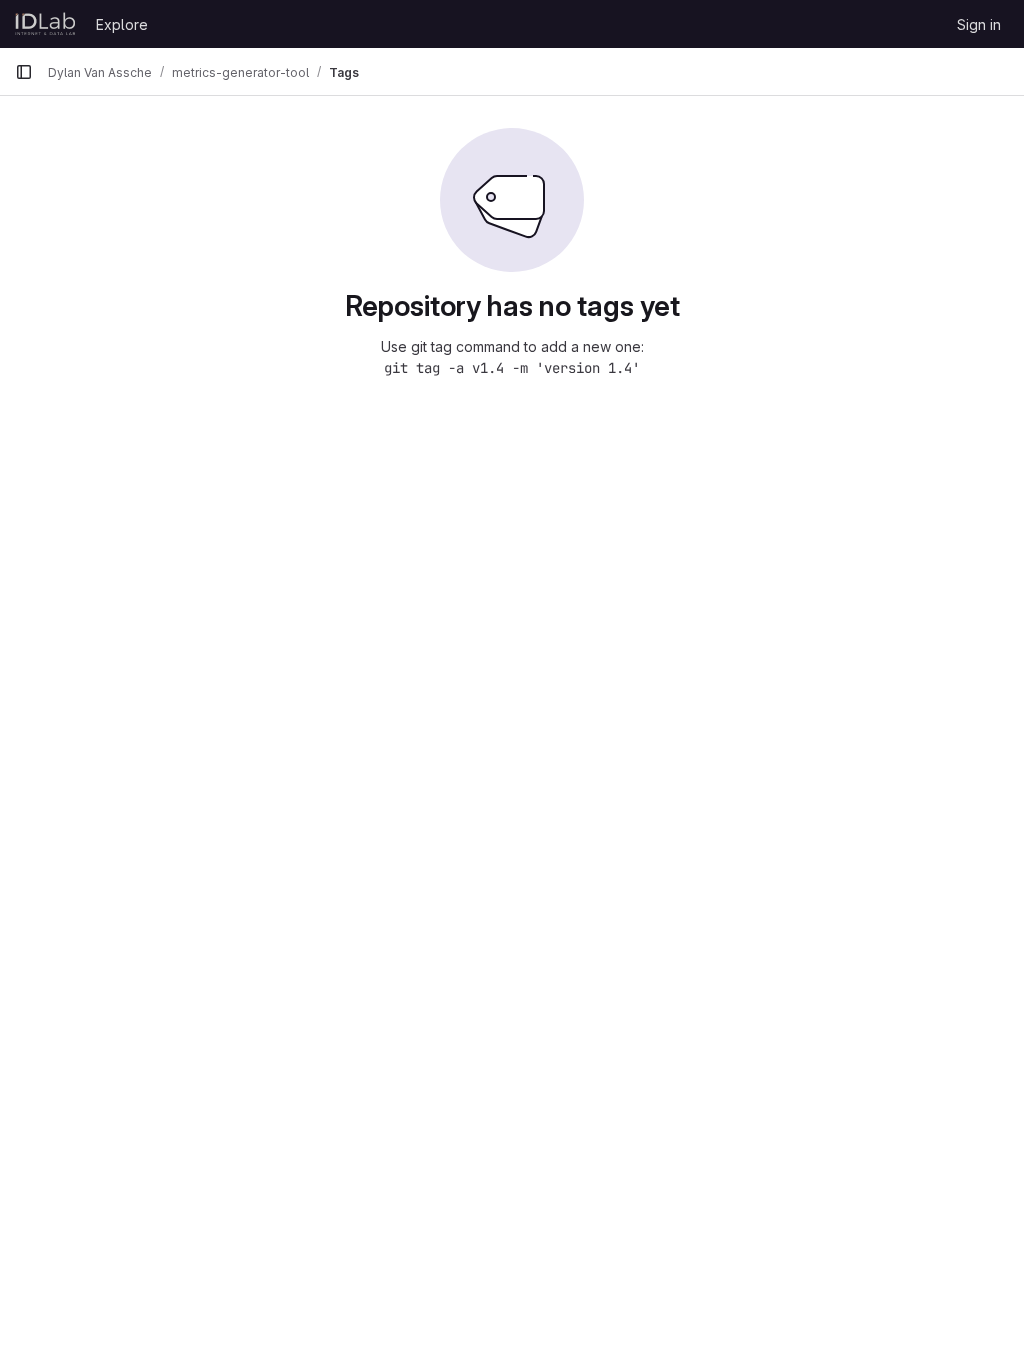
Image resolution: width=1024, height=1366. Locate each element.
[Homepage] (45, 24)
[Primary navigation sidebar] (24, 72)
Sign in (979, 24)
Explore (122, 24)
